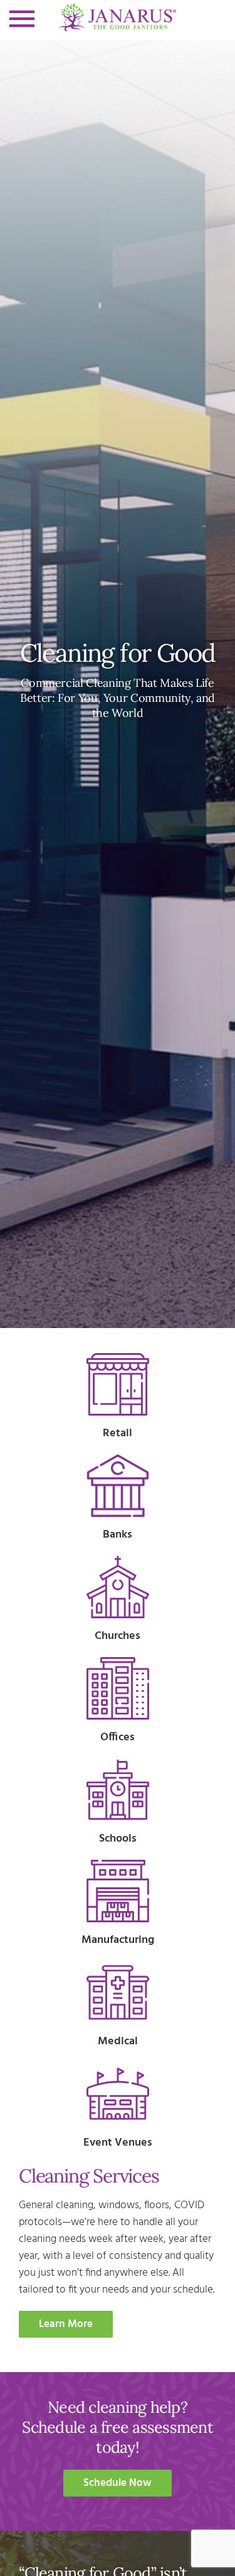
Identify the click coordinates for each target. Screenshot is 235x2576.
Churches (118, 1636)
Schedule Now (118, 2483)
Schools (118, 1839)
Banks (118, 1535)
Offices (118, 1737)
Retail (118, 1433)
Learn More (66, 2324)
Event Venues (118, 2143)
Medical (118, 2041)
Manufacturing (118, 1940)
